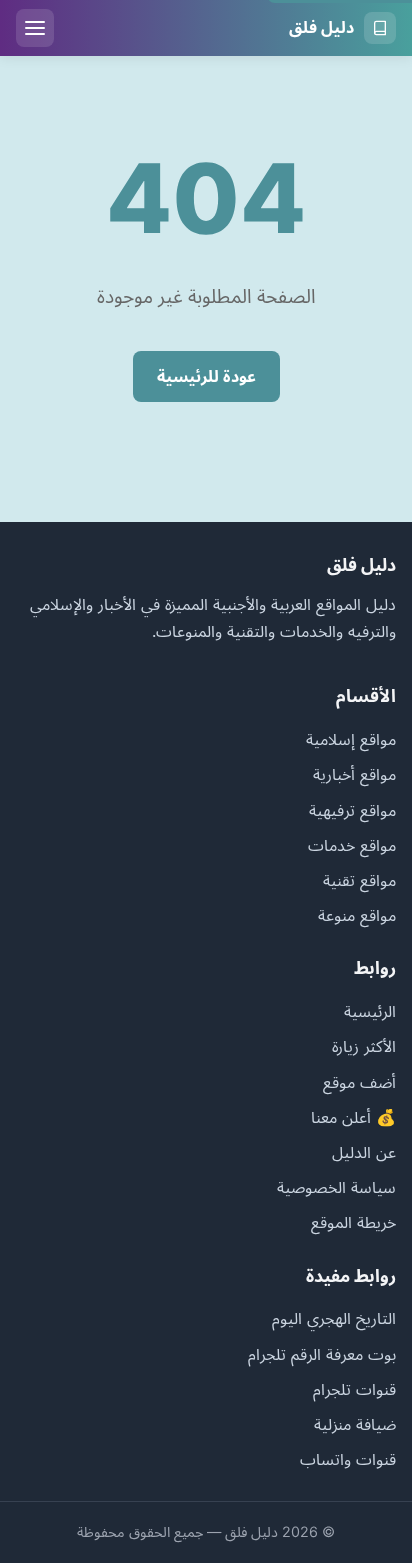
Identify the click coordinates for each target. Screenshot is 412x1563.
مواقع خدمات (352, 845)
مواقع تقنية (359, 880)
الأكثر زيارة (364, 1046)
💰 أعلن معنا (353, 1117)
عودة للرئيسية (206, 376)
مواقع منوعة (357, 915)
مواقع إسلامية (351, 739)
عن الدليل (364, 1152)
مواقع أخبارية (354, 774)
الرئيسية (370, 1011)
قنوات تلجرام (354, 1389)
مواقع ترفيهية (352, 810)
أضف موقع (359, 1082)
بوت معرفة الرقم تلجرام (322, 1354)
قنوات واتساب (348, 1459)
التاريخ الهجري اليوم (334, 1318)
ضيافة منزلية (355, 1424)
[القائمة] (35, 28)
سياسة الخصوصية (336, 1187)
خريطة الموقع (353, 1222)
